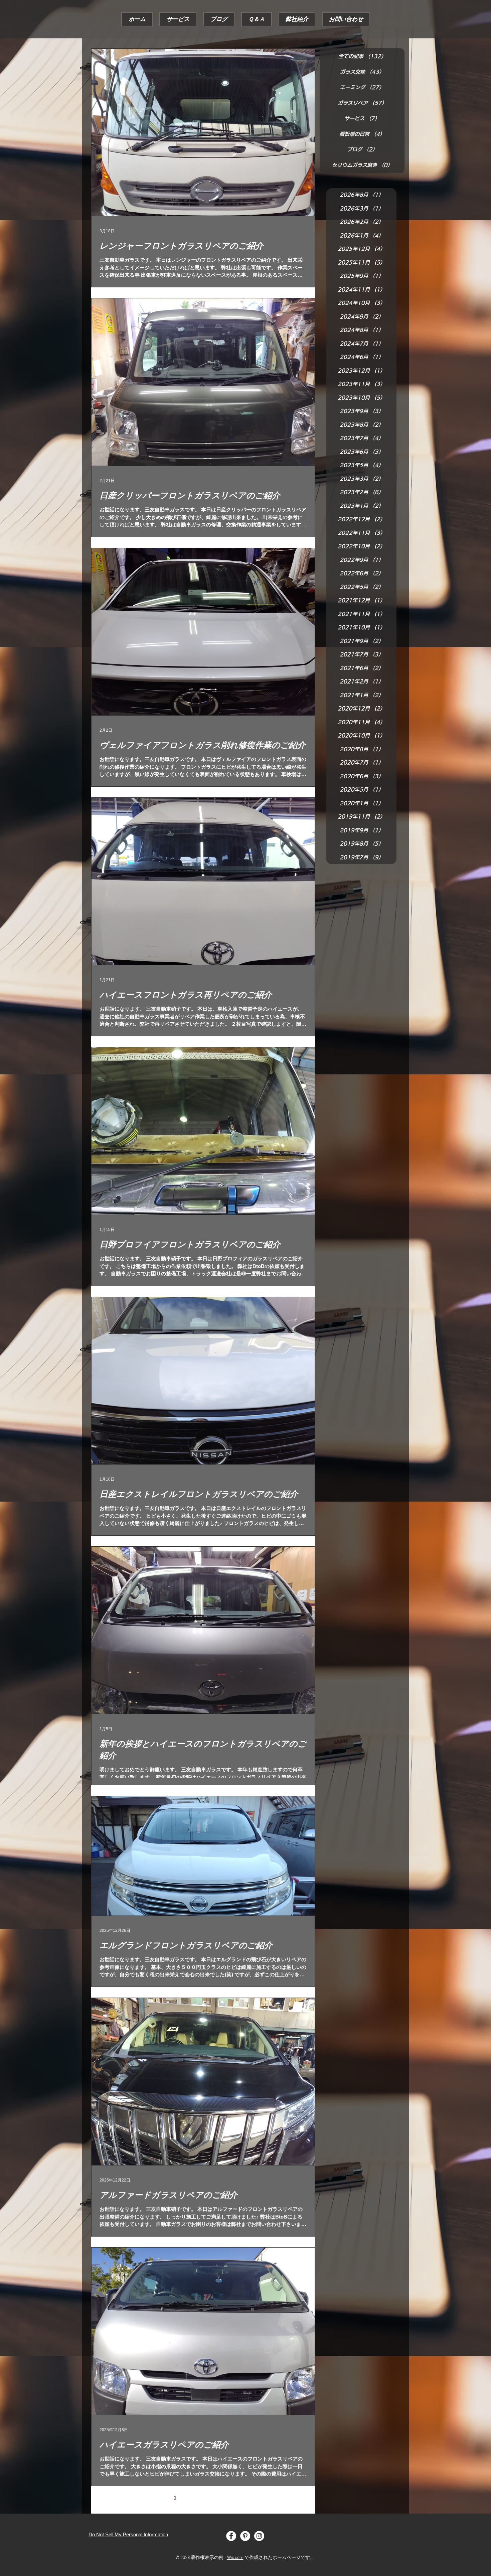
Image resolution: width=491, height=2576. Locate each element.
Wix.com (235, 2558)
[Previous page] (161, 2498)
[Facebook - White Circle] (231, 2536)
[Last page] (259, 2498)
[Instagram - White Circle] (259, 2536)
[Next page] (245, 2498)
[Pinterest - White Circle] (245, 2536)
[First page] (147, 2498)
